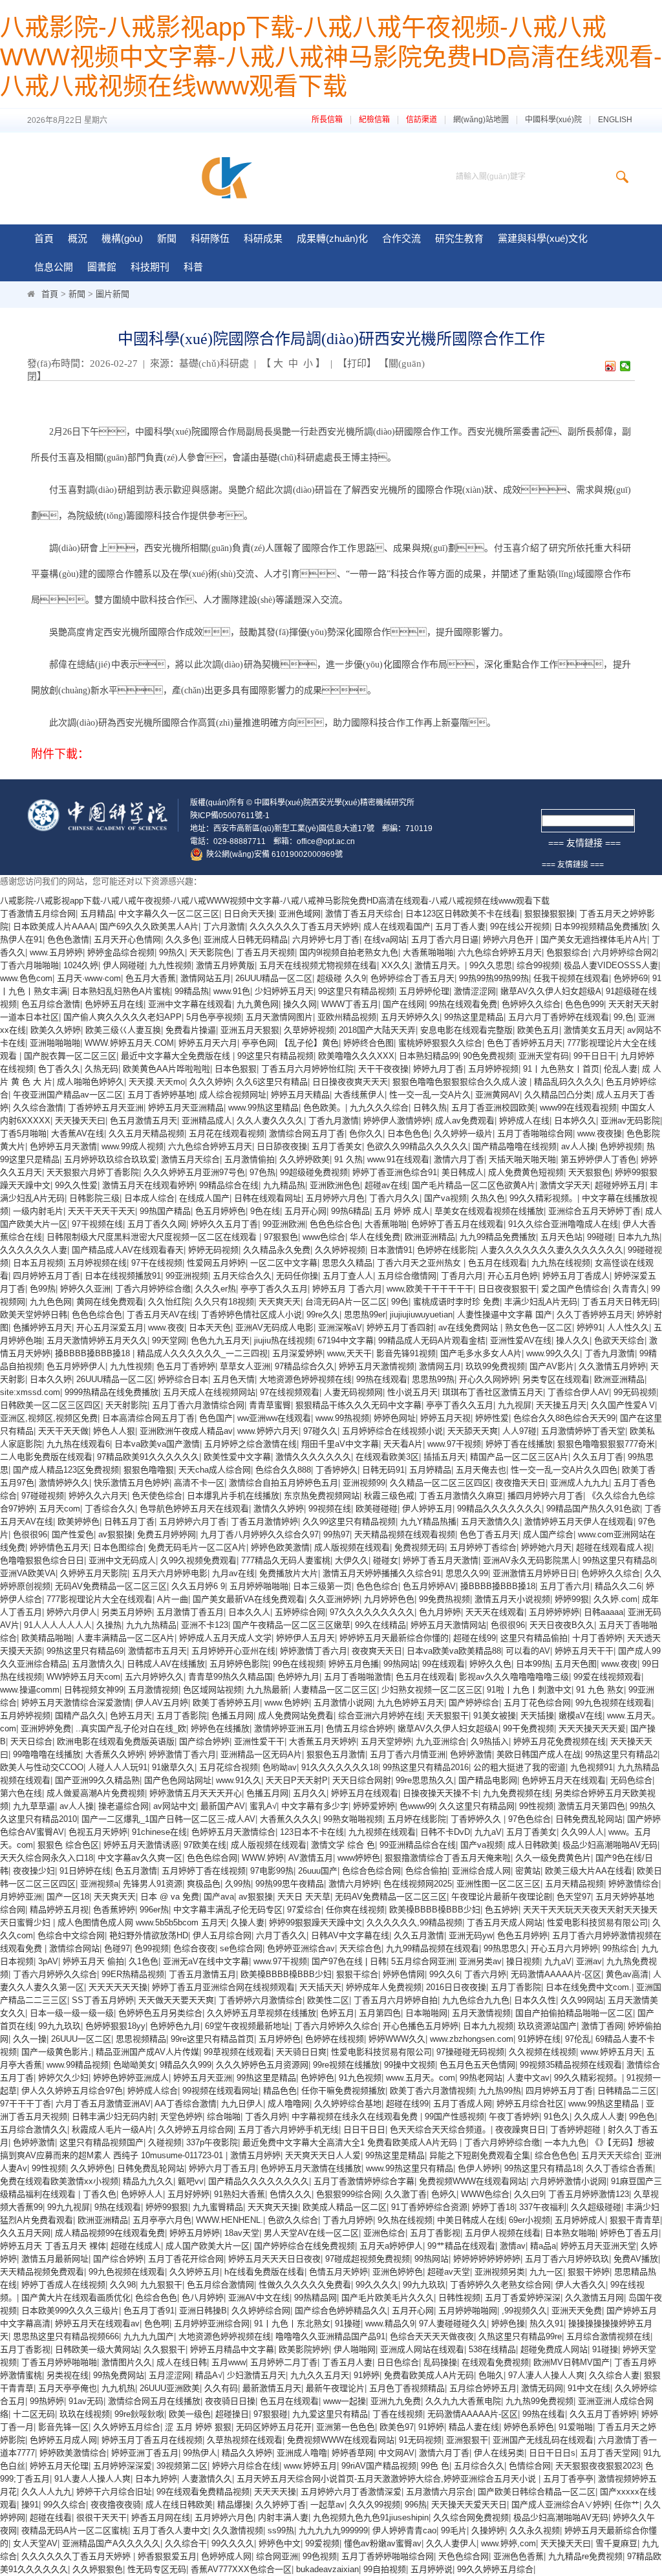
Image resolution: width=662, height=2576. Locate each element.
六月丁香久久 (281, 1935)
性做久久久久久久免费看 (305, 2285)
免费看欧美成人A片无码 (429, 2375)
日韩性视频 (459, 2298)
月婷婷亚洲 (21, 1897)
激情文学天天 (565, 1185)
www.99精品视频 (78, 2065)
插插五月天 (444, 1457)
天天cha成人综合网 (215, 1470)
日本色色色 (408, 1133)
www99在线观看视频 (578, 1108)
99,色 (624, 1017)
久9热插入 (490, 1741)
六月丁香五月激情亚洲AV (103, 2104)
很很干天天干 (101, 2517)
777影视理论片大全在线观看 (100, 1599)
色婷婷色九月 (175, 2026)
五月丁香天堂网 (609, 2453)
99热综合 (620, 1948)
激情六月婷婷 (354, 1884)
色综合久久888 (283, 1470)
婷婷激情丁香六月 (314, 1651)
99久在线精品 (380, 1625)
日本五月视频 (38, 1263)
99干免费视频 (529, 1728)
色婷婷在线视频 (335, 2039)
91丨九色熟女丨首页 (561, 1069)
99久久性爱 (76, 1185)
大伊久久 (352, 1560)
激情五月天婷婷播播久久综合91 (382, 1573)
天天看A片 (403, 1444)
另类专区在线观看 (556, 1379)
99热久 (172, 952)
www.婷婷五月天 (611, 2052)
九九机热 (118, 2388)
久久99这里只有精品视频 (349, 1521)
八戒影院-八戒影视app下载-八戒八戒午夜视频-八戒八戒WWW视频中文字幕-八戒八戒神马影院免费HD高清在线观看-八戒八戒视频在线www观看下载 (331, 57)
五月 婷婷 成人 (402, 1211)
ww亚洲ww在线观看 (274, 1418)
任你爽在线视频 (355, 1910)
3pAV (48, 1961)
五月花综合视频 (229, 1767)
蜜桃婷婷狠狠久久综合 (440, 1043)
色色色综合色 (335, 1224)
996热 (416, 2505)
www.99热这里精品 (263, 1108)
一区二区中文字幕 (284, 1263)
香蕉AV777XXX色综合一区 (241, 2569)
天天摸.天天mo (157, 1082)
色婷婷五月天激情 (63, 1146)
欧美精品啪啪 (47, 1638)
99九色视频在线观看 (614, 1703)
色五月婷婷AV (429, 1586)
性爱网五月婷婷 (216, 1263)
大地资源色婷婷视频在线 (305, 1379)
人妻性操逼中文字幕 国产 (505, 1315)
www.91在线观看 (398, 1159)
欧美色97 (397, 2427)
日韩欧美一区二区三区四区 (50, 1405)
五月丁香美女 (337, 1146)
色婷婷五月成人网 (63, 2440)
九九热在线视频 (561, 1263)
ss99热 (281, 2530)
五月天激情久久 (490, 1521)
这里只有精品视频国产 (101, 2142)
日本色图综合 (118, 1547)
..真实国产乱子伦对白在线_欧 (131, 1728)
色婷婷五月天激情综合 (233, 1832)
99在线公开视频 (520, 926)
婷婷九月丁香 (438, 1069)
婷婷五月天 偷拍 (93, 1961)
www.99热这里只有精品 (410, 2168)
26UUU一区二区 (81, 2039)
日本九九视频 (488, 2026)
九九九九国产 (149, 2336)
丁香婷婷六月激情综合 (261, 2000)
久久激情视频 (238, 2530)
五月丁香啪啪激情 (358, 1677)
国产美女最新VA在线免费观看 (249, 1599)
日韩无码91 (383, 1470)
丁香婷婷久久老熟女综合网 (500, 2285)
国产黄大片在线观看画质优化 (76, 2298)
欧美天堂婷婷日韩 (34, 1315)
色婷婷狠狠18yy (115, 2026)
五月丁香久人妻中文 (170, 2530)
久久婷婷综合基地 (348, 2104)
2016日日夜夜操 (456, 1987)
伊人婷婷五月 (427, 1509)
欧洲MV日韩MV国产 (571, 2362)
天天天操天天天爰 (592, 1728)
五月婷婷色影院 (239, 1664)
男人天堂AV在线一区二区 (311, 2233)
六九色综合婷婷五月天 (500, 952)
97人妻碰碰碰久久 (453, 2323)
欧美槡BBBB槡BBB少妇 (435, 1910)
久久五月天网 (25, 2233)
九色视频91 (592, 1767)
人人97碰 (519, 1431)
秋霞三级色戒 (389, 1496)
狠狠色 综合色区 (68, 1845)
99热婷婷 (47, 2401)
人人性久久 (628, 1327)
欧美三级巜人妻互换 (123, 1030)
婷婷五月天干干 (584, 1651)
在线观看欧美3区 (387, 1457)
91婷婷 (367, 2375)
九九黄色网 (258, 1004)
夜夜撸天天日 (520, 1483)
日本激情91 (391, 1250)
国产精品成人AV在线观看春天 (128, 1250)
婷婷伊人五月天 (305, 1638)
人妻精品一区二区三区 (335, 1690)
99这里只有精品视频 (356, 991)
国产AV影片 (552, 1366)
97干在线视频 (157, 1263)
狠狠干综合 (357, 1974)
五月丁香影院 (182, 1716)
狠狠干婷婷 (589, 2272)
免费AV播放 (636, 2259)
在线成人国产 (204, 1198)
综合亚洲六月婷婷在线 (380, 1716)
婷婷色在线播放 (220, 1728)
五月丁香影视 (435, 2233)
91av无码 (86, 2401)
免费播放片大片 (289, 1573)
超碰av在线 (386, 1185)
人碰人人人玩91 (118, 1767)
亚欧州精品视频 (347, 1017)
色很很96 (30, 1534)
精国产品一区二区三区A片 (519, 1457)
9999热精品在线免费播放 (112, 1392)
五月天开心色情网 (127, 939)
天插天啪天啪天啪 (522, 1159)
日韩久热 (430, 1108)
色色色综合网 (212, 1858)
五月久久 (310, 1793)
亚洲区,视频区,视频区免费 (49, 1418)
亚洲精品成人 (207, 1120)
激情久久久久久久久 (313, 1457)
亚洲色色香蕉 (518, 2556)
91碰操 (605, 2349)
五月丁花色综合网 (537, 1703)
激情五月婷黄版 (225, 965)
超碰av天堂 (449, 2272)
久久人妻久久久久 (270, 1120)
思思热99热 (433, 1379)
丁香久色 (100, 2194)
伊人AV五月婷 (162, 1703)
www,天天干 (349, 1353)
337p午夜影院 (212, 2142)
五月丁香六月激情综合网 (198, 1405)
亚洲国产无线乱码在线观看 (543, 2440)
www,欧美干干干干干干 (430, 1289)
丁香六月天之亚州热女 (420, 1263)
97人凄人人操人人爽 (546, 2375)
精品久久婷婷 (247, 2453)
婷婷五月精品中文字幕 (232, 2349)
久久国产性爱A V (623, 1405)
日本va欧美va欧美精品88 (454, 1651)
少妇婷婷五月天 (284, 991)
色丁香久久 (59, 1069)
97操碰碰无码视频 (470, 2052)
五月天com (59, 1509)
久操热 (109, 1625)
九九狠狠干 (161, 2285)
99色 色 (435, 2466)
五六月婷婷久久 (154, 1677)
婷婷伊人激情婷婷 (397, 1120)
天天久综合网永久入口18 (47, 1858)
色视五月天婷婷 (98, 1832)
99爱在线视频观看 (607, 1677)
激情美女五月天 (593, 1030)
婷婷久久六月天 (98, 1496)
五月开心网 (305, 1211)
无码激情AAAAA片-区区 (556, 1974)
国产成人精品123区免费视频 (66, 1470)
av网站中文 (175, 1806)
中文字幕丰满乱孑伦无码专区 (228, 1910)
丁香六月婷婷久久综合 (55, 1974)
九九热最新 (267, 1690)
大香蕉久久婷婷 (115, 1754)
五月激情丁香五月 (190, 1612)
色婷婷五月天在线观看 (564, 1780)
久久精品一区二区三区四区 (440, 1483)
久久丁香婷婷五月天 (594, 1315)
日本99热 (533, 1664)
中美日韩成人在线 (471, 2220)
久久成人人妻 (599, 2116)
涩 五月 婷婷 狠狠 (198, 2427)
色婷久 (444, 2194)
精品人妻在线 (474, 2427)
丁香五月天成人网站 (505, 1922)
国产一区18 (68, 1897)
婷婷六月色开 (509, 939)
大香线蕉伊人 (359, 1095)
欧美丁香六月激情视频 (432, 2091)
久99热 (238, 1884)
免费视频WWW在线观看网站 (473, 2181)
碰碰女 (386, 1560)
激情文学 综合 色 (343, 1845)
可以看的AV (528, 1651)
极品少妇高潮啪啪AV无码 (610, 1845)
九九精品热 (284, 1185)
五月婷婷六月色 (335, 1198)
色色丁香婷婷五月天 (525, 1043)
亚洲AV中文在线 (259, 2298)
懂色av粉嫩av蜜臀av (383, 2543)
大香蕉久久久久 (289, 1819)
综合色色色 (556, 2155)
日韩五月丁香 (129, 1521)
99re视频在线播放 (346, 2065)
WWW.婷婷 (263, 1858)
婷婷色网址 (395, 1418)
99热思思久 (505, 1948)
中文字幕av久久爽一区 (140, 1858)
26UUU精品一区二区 (274, 978)
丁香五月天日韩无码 (620, 1302)
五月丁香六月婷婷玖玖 (567, 2259)
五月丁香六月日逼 (445, 939)
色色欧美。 (324, 1108)
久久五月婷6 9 (198, 1586)
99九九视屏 (69, 2207)
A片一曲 (173, 1599)
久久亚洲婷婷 (334, 1599)
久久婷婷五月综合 (127, 2427)
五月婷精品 (430, 1470)
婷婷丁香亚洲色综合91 (395, 1172)
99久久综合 (65, 2505)
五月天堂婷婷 (386, 1741)
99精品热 (192, 991)
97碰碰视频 (43, 1496)
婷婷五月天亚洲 (203, 2078)
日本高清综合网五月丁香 (148, 1418)
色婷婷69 (631, 978)
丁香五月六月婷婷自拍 (396, 2000)
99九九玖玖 (59, 2026)
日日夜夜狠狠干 (507, 1289)
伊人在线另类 (499, 2453)
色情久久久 (291, 2194)
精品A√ (209, 2375)
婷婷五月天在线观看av (97, 2323)
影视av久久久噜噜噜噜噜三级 (514, 1677)
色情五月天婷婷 (338, 2272)
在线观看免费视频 (495, 2362)
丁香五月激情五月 (202, 1974)
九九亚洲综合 (441, 1741)
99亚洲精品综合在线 (418, 1845)
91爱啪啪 (576, 2427)
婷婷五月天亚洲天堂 (598, 2246)
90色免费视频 (488, 1056)
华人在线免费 (375, 1237)
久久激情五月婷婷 (612, 1366)
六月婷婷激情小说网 (569, 2181)
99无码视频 (635, 1392)
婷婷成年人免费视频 (384, 1987)
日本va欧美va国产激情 (157, 1444)
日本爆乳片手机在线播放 (233, 1496)
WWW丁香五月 (350, 1004)
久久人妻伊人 (451, 2543)
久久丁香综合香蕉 (619, 2168)
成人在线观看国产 (397, 926)
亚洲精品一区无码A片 (261, 1754)
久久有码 (221, 2388)
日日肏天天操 (249, 914)
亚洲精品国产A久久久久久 (111, 2543)
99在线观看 (443, 1664)
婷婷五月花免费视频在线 (560, 1741)
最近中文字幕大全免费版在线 (177, 1056)
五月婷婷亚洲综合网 (212, 2323)
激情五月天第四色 (592, 1806)
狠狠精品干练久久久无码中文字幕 (358, 1405)
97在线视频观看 (290, 1392)
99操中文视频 (410, 2065)
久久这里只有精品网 (477, 1806)
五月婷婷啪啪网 (468, 2311)
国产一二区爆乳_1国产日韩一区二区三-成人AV (168, 1819)
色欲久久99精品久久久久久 (417, 1146)
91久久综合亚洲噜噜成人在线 (563, 1224)
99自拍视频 (385, 2569)
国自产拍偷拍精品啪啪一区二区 (574, 2013)
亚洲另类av (480, 1961)
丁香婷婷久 (336, 1470)
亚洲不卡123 (205, 1625)
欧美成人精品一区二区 (345, 2207)
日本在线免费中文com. (589, 1987)
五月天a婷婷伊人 (391, 2246)
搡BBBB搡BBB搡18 (94, 1353)
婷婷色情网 (404, 1974)
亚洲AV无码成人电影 (274, 1327)
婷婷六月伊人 (72, 1612)
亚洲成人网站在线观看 (422, 2349)
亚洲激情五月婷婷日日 (535, 1573)
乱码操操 (440, 2362)
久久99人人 (582, 1832)
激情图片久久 (127, 2362)
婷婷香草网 (353, 2453)
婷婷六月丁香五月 (222, 2168)
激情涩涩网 (475, 991)
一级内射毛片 (38, 1211)
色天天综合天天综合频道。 (440, 2129)
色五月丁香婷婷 (186, 1366)
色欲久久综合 (293, 2220)
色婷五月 (337, 2013)
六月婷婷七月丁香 (326, 939)
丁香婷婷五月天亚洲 (106, 1108)
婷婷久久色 (490, 1664)
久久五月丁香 (598, 1457)
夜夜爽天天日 (377, 1651)
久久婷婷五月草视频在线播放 (262, 2013)
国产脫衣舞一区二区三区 (70, 1056)
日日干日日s (552, 2453)
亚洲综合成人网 (481, 1871)
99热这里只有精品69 (85, 1651)
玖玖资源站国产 (547, 2026)
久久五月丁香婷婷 (603, 2414)
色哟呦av (280, 1767)
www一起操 (345, 2401)
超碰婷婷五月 (620, 1185)
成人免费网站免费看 (296, 1716)
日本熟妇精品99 (429, 1056)
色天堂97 (574, 1897)
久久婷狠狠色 (98, 2569)
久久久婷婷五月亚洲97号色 (194, 1172)
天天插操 (537, 1716)
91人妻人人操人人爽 (92, 2479)
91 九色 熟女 (600, 1690)
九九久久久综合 (379, 1108)
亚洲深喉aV (340, 1327)
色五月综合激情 (51, 1004)
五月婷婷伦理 (424, 991)
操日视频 (523, 1961)
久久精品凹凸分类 (558, 1095)
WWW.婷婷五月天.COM (129, 1043)
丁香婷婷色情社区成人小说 (251, 1315)
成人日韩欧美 (533, 1845)
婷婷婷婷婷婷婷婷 (487, 2259)
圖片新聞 (112, 294)
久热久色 (488, 1198)
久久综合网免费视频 (471, 2517)
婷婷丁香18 (493, 2207)
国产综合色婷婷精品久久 (341, 2311)
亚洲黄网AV (497, 1095)
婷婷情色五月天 (59, 1547)
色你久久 (366, 1133)
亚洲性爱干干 (259, 1741)
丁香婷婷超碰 (577, 2129)
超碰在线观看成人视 (614, 1547)
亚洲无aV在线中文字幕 (206, 1961)
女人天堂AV (35, 2543)
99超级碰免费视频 (314, 1172)
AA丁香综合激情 (186, 2104)
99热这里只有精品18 (543, 2168)
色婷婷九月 (298, 1677)
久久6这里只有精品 (272, 1082)
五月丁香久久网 (157, 1224)
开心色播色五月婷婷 (421, 2026)
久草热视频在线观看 (245, 2440)
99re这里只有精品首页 (212, 2039)
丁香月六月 (462, 1276)
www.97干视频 (454, 1444)
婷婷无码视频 (213, 1250)
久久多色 (182, 939)
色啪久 (491, 2375)
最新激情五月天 (272, 2388)
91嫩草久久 (173, 1767)
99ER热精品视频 (133, 1974)
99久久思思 (491, 965)
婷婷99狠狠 (167, 2207)
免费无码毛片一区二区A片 (197, 1547)
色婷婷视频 (621, 1146)
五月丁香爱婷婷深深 (523, 2298)
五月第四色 (380, 2013)
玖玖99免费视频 (495, 1366)
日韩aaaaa (603, 1612)
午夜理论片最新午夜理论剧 (502, 1897)
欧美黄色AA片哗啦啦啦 (166, 1069)
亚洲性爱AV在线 (521, 1340)
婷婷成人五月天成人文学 (225, 1638)
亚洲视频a (99, 1884)
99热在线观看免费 (463, 1004)
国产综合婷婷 (204, 1741)
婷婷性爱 (492, 1418)
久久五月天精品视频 (146, 1133)
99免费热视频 (444, 1599)
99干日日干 (595, 1056)
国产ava (219, 1897)
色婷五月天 (131, 1716)
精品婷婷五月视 (59, 1910)
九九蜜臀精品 (218, 2207)
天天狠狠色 (589, 1172)
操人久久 (573, 1340)
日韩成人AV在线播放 (166, 1664)
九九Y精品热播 (428, 1521)
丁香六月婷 (485, 1974)
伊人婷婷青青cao (404, 2530)
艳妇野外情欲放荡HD (149, 1935)
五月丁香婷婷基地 (161, 1095)
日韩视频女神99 (94, 1690)
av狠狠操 (115, 1534)
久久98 (123, 2285)
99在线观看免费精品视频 (203, 2492)
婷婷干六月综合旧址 (114, 2492)
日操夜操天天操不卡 (441, 1793)
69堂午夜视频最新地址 (247, 2026)
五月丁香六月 (565, 1586)
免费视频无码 (420, 1547)
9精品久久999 (186, 2065)
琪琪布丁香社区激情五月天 (493, 1392)
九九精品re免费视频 (585, 2556)
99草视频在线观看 (238, 2052)
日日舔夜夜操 (282, 1146)
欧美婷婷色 (79, 1521)
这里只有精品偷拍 (534, 1638)
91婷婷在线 (539, 2039)
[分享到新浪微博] (611, 366)
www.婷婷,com (508, 2543)
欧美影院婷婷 (304, 2349)
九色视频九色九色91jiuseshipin (371, 2517)
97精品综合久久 (304, 1366)
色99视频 (152, 1948)
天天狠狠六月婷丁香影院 (93, 1172)
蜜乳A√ (263, 1806)
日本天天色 (210, 1327)
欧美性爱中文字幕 (237, 1457)
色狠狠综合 (567, 952)
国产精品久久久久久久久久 (259, 2181)
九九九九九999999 (333, 2530)
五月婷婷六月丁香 (193, 1521)
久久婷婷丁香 (281, 2505)
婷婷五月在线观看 (365, 1793)
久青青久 (630, 1289)
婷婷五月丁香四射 (400, 1327)
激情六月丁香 (459, 1159)
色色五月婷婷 (522, 1935)
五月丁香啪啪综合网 (535, 1133)
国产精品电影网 (488, 1780)
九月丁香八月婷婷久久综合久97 (260, 1534)
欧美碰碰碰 (377, 1509)
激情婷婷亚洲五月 (288, 1728)
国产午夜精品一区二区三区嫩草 (292, 1625)
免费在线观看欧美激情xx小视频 (59, 2181)
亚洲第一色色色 (346, 2427)
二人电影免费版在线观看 (46, 1457)
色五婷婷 (502, 1910)
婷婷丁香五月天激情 (441, 1560)
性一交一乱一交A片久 (430, 1095)
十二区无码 (34, 2414)
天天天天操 (275, 2492)
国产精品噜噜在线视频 (515, 1146)
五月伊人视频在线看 (503, 2233)
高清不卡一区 (199, 1483)
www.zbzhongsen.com (472, 2039)
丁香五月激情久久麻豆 (461, 1496)
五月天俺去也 (481, 1470)
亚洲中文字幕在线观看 (190, 1004)
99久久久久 (377, 2285)
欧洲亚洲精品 (430, 1237)
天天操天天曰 (80, 1120)
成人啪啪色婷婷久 (91, 1082)
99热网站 (400, 1664)
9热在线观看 (118, 2207)
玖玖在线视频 (85, 2414)
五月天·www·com (89, 978)
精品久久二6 (618, 1586)
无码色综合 (631, 1780)
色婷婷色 (317, 2078)
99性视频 (536, 1806)
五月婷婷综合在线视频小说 (392, 1431)
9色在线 (265, 1211)
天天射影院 (126, 1405)
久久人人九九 (47, 2492)
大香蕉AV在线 (78, 1133)
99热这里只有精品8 (619, 1560)
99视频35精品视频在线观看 (571, 2065)
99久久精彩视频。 (543, 1198)
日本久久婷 (51, 1379)
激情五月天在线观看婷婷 (148, 1185)
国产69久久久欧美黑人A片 (149, 926)
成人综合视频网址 (233, 1095)
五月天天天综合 (611, 2155)
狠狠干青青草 (635, 2220)
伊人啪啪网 (355, 2349)
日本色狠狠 (236, 1069)
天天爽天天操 (273, 2207)
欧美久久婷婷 (56, 1030)
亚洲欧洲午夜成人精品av (186, 1431)
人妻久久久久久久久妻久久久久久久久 (552, 1250)
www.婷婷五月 (310, 2466)
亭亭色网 (259, 1043)
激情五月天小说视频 (512, 1599)
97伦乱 (578, 2039)
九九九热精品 (151, 1625)
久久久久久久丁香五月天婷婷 (304, 926)
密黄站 (528, 1871)
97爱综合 (304, 1910)
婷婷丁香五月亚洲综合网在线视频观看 (223, 1987)
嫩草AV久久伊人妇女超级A (551, 991)
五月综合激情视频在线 (608, 2336)
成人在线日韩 (182, 2362)
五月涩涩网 (170, 2375)
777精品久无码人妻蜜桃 (286, 1560)
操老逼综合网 (123, 1806)
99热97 (336, 1534)
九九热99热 (500, 2091)
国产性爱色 (73, 1534)
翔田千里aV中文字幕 (340, 1444)
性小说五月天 (412, 1392)
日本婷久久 (575, 1120)
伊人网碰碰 (124, 965)
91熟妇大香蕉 (240, 2194)
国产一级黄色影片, (56, 2052)
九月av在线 (233, 1573)
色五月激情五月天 (144, 1120)
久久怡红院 (169, 1302)
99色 (400, 1302)
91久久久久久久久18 (340, 1767)
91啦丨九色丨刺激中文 (529, 1690)
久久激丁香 (406, 2194)
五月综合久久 (479, 2466)
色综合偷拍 (426, 1871)
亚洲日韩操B (203, 2311)
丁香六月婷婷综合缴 (153, 1289)
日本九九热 (638, 1237)
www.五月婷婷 (56, 952)
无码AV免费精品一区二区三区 (111, 1586)
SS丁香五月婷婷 (103, 2000)
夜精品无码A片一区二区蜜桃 (75, 2530)
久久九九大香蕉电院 (463, 2401)
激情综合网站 (74, 1948)
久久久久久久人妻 (34, 1250)
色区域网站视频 (212, 1690)
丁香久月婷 (266, 2116)
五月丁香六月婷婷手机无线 (288, 2129)
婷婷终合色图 (368, 1043)
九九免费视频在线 (517, 1793)
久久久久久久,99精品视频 (414, 1922)
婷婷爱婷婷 (374, 1806)
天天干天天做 (63, 1431)
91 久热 (348, 1159)
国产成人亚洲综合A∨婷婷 (561, 2505)
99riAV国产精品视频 (379, 2466)
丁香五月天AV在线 (162, 1315)
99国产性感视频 (454, 2116)
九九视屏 (515, 1405)
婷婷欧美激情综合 (73, 2453)
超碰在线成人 (136, 2246)
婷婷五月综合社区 (530, 2104)
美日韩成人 (463, 1172)
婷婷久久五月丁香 (224, 1224)
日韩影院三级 (94, 1198)
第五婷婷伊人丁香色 (598, 1159)
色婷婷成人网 (226, 2556)
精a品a (543, 2246)
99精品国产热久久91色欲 (593, 1509)
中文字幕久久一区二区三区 (169, 914)
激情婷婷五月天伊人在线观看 (579, 1521)
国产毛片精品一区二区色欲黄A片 (474, 1185)
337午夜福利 (543, 2207)
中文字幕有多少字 (315, 1806)
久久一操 (30, 2039)
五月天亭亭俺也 (68, 2388)
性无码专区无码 (157, 2569)
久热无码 (101, 1069)
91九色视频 (360, 2078)
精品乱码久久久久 (568, 1082)
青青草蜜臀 (270, 1405)
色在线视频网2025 (418, 1884)
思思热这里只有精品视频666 (66, 2336)
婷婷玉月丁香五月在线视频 (152, 2440)
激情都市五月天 (157, 1651)
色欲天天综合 (619, 1340)
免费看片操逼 (191, 1030)
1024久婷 (81, 965)
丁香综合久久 (110, 1509)
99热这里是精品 (474, 1017)
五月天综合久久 (242, 1276)
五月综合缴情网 (407, 1276)
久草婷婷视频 (309, 1030)
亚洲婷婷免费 (46, 1728)
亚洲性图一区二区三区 (498, 1884)
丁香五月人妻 (347, 2362)
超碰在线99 (475, 1638)
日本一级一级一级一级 (72, 2013)
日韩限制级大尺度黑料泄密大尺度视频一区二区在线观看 (153, 1237)
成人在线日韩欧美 (179, 2505)
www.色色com (26, 978)
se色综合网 (241, 1948)
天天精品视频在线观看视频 (405, 1534)
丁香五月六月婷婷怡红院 (307, 1069)
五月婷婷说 (432, 2569)
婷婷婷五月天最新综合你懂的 (394, 1638)
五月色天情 (234, 1379)
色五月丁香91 (149, 2311)
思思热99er (365, 1315)
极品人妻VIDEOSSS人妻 (611, 965)
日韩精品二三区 (627, 2091)
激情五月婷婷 (255, 2155)
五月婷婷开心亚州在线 (233, 1651)
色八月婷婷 (203, 2298)
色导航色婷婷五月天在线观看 (194, 1509)
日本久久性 (535, 2000)
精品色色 (280, 2091)
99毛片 (454, 2530)
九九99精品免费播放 (498, 1237)
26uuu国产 (318, 1871)
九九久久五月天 (320, 2375)
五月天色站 (561, 1237)
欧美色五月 (538, 1030)
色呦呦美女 (134, 2065)
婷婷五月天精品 (300, 1095)
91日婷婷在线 (85, 1871)
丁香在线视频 (398, 2414)
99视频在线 (330, 1509)
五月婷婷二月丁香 (284, 2362)
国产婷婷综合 (474, 1703)
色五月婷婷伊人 (76, 1366)
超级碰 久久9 (341, 978)
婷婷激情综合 (634, 1884)
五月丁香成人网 (463, 2104)
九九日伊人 (242, 2104)
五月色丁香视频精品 (407, 2388)
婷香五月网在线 (161, 2517)
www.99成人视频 (133, 1146)
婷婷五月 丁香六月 (347, 1289)
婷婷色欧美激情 (280, 1547)
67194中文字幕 (346, 1340)
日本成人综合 (149, 1198)
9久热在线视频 (405, 2220)
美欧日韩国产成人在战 (539, 1754)
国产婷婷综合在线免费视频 (304, 2246)
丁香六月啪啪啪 (29, 965)
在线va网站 (385, 939)
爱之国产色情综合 (575, 1289)
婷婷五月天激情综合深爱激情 (76, 1703)
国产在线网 (404, 1004)
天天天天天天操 (118, 1987)
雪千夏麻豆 (616, 2543)
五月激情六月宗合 (440, 2492)
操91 (30, 2505)
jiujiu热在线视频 (283, 1340)
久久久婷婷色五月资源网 (262, 2065)
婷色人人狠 (114, 1431)
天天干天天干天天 (101, 1211)
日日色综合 (398, 2362)
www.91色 (232, 991)
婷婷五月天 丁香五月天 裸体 (53, 2246)
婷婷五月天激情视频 (377, 1366)
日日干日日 (364, 2129)
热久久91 (547, 2323)
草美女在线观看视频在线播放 (489, 1211)
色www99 (417, 1806)
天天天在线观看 (495, 1612)
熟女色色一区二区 (539, 1327)
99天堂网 (169, 1340)
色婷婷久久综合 (531, 1004)
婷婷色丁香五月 (629, 2233)
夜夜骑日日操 (230, 2401)
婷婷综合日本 (183, 1379)
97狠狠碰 (271, 2414)
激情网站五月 (206, 978)
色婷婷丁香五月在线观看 (457, 1224)
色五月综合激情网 (220, 2285)
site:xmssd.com (30, 1392)
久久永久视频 (535, 2530)
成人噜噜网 (289, 2104)
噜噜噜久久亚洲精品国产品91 (330, 2336)
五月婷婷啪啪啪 (259, 1586)
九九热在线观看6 (78, 1444)
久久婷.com (615, 1599)
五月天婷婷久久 (410, 1017)
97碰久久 (320, 1431)
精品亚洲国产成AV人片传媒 (147, 2052)
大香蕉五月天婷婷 (323, 1741)
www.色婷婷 (287, 1703)
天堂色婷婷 (181, 2116)
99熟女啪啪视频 (353, 1819)
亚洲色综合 (384, 2233)
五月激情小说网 (343, 1703)
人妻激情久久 (207, 2479)
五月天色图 (576, 1664)
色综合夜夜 (194, 1948)
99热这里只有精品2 (621, 1754)
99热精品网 (315, 2298)
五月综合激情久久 (34, 2129)
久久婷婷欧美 (304, 1159)
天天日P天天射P (297, 1780)
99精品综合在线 (229, 1185)
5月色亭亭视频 (214, 1017)
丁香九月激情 (334, 1120)
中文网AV (396, 2453)
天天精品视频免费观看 (42, 2272)
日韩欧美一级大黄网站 (97, 2349)
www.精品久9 (390, 2323)
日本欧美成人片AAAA (54, 926)
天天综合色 (360, 1948)
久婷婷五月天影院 (94, 1573)
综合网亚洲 (277, 2556)
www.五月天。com (421, 2078)
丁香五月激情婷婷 (264, 1521)
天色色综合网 (464, 2556)
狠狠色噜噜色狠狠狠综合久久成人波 (461, 1082)
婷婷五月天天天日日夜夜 (274, 2259)
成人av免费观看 (465, 1120)
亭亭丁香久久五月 (274, 1289)
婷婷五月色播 (354, 1664)
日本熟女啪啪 (570, 2233)
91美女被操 (495, 1716)
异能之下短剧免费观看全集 (480, 2155)
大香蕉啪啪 (386, 1224)
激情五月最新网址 (55, 2259)
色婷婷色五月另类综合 (160, 2013)
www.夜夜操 (600, 1133)
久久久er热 (216, 1289)
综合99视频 (538, 965)
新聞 (77, 294)
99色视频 (320, 2556)
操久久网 (300, 1004)
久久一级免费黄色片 (553, 1858)
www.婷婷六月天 (268, 1431)
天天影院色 (210, 952)
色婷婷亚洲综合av (301, 1948)
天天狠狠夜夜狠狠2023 (598, 2466)
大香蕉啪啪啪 (428, 952)
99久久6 (444, 1974)
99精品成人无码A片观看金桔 (432, 1340)
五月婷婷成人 (580, 2220)
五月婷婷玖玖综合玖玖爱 (110, 1159)
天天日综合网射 (362, 1780)
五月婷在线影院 (417, 1819)
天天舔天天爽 (473, 1431)
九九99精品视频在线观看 (432, 1948)
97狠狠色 (281, 1237)
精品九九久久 (148, 2181)
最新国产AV (223, 1806)
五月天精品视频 (574, 1884)
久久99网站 (582, 2000)
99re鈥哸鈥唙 (139, 2414)
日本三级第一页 (322, 1586)
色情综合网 (530, 2466)
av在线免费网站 (469, 1327)
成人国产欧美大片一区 (208, 2246)
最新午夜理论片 (335, 2388)
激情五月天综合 (190, 1159)
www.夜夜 (166, 1327)
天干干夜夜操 (383, 1069)
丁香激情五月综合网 (38, 914)
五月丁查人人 (348, 1276)
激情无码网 (542, 2388)
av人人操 (578, 1146)
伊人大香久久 (581, 2285)
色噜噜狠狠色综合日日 (42, 1560)
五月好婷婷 (188, 2194)
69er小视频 (529, 2220)
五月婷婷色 (280, 2039)
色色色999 (584, 1004)
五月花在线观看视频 (227, 1133)
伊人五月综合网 (222, 1935)
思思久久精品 (347, 1263)
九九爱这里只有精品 (330, 2414)
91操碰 (348, 2323)
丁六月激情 (224, 926)
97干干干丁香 (26, 2104)
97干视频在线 (97, 1224)
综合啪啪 (224, 2116)
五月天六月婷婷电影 (170, 1573)
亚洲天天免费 (577, 2311)
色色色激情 (68, 939)
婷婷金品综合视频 (121, 952)
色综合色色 (156, 2298)
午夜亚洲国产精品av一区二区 (68, 1095)
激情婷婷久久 (64, 1483)
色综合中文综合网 (71, 1935)
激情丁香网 (602, 2026)
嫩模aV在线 (581, 1716)
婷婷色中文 (280, 2543)
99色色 (642, 2116)
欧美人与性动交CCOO (42, 1767)
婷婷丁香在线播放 (519, 1444)
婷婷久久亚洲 (85, 1289)
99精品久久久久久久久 (499, 1509)
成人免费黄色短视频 (526, 1172)
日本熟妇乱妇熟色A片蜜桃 (121, 991)
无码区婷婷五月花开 (274, 2427)
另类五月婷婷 (127, 1612)
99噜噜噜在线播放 (47, 1754)
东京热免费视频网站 (322, 1496)
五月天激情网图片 (279, 1017)
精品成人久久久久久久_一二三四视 (202, 1353)
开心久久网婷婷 (488, 1379)
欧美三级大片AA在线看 (589, 1871)
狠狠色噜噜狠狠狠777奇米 (606, 1444)
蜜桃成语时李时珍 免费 (456, 1302)
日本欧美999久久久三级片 (70, 2311)
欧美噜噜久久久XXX (356, 1056)
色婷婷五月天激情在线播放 (311, 2168)
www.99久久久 (553, 1353)
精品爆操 (234, 2505)
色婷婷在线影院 (446, 1250)
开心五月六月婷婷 (564, 1948)
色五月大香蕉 (151, 978)
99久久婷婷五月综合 (495, 2569)
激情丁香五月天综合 (363, 914)
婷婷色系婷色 (529, 2427)
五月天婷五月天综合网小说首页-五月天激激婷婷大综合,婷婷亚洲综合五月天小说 (388, 2479)
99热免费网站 (119, 2375)
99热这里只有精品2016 (426, 1767)
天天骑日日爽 (301, 2052)
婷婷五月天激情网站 (448, 1625)
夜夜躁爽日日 (520, 2129)
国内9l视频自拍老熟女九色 (349, 952)
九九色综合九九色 (476, 2000)
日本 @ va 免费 (170, 1897)
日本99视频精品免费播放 (601, 926)
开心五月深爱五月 (110, 1327)
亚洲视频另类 (500, 2272)
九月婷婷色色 (389, 1599)
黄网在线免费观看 (110, 1302)
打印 (357, 363)
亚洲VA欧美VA (28, 1573)
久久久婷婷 (210, 1082)
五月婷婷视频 (493, 1069)
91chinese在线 (159, 1832)
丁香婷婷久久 (477, 1819)
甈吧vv (191, 2181)
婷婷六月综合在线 (246, 2466)
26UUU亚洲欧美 (170, 2388)
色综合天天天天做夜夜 (432, 2336)
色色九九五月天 (220, 1340)
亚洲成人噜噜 (302, 2453)
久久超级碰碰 (596, 2207)
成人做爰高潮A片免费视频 (96, 1793)
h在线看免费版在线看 (264, 2272)
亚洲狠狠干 (467, 2440)
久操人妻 (248, 1922)
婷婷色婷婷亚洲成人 (131, 2078)
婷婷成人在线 (524, 1120)
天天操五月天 (561, 1405)
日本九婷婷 (156, 2479)
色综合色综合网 (371, 1871)
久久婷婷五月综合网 (196, 2129)
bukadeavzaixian (327, 2569)
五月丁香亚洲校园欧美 (493, 1108)
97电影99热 (272, 1871)
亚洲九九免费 (396, 2401)
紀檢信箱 (374, 120)
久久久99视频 (375, 2505)
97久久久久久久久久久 (372, 1612)
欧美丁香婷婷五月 (226, 1703)
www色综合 (324, 1237)
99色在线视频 (298, 1664)
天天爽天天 (280, 1302)
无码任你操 (297, 1276)
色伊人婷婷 (479, 2168)
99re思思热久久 (425, 1780)
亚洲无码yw (471, 1935)
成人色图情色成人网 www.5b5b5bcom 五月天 (142, 1922)
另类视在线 (68, 2375)
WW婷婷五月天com (83, 1677)
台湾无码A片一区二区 (346, 1302)
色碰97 (117, 1948)
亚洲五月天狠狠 (250, 1030)
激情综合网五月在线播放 (154, 2401)
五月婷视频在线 (97, 1263)
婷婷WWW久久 (397, 2039)
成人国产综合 (548, 1534)
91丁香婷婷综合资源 (429, 2207)
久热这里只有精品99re (520, 2336)
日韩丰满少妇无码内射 (114, 2116)
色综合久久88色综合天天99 (564, 1418)
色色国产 (216, 1418)
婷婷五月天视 (445, 1418)
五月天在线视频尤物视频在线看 (318, 965)
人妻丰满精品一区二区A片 (125, 1638)
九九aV (488, 1832)
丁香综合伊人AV (578, 1392)
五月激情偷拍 (250, 1159)
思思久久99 (467, 1573)
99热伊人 (200, 2453)
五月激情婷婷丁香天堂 (583, 1431)
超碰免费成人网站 (554, 2349)
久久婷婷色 (91, 2168)
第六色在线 (21, 1793)
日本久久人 (249, 1612)
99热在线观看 (382, 1379)
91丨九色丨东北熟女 (292, 2323)
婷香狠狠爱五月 (167, 2556)
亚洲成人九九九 (580, 1483)
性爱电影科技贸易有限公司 (597, 1922)
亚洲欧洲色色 (335, 1185)
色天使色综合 (157, 1496)
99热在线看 (544, 2414)
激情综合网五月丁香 (307, 1133)
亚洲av (589, 1961)
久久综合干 (186, 2543)
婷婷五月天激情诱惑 (141, 1845)
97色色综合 (529, 1819)
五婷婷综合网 (300, 1612)
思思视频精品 (141, 2039)
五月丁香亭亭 (568, 2479)
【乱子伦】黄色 (309, 1043)
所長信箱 (327, 120)
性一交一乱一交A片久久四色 (564, 1470)
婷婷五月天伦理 (59, 2466)
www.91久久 (239, 1780)
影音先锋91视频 (406, 1353)
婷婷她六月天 (546, 1547)
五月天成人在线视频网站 (209, 1392)
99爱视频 (322, 2543)
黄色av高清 (627, 1974)
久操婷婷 (488, 2530)
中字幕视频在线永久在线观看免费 (356, 2116)
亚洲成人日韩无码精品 (246, 939)
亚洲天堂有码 (544, 1056)
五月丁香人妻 (460, 926)
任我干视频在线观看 (571, 978)
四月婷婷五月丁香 (47, 1276)
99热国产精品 (165, 1211)
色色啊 (157, 2323)
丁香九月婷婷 (348, 2220)
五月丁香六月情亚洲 (408, 1754)
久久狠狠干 (165, 2349)
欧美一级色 (190, 2414)
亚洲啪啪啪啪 (55, 1043)
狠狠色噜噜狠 (149, 1470)
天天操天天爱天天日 (469, 2505)
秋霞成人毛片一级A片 (112, 2129)
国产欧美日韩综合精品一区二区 (537, 2492)
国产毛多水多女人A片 (481, 1353)
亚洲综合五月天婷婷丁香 (594, 1211)
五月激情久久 (97, 1664)
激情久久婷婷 (279, 1509)
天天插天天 (320, 1987)
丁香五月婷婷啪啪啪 (59, 2362)
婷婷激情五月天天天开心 (196, 1793)
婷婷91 (590, 1327)
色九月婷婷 (440, 1612)
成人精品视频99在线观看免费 (110, 2233)
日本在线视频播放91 (123, 1276)
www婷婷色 (359, 1858)
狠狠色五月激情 (336, 1754)
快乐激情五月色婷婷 (132, 1483)
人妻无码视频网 (353, 1392)
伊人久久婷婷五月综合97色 (72, 2091)
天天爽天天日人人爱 (323, 2155)
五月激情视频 (153, 1690)
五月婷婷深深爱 (123, 2466)
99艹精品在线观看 (461, 2246)
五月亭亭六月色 (162, 2220)
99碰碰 (600, 1237)
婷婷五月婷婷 (195, 2233)
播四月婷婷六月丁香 (545, 1496)
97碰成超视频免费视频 (368, 2259)
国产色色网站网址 (178, 1780)
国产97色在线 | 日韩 (349, 1961)
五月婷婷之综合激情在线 (251, 1444)
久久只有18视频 (224, 1302)
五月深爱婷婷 (297, 1353)
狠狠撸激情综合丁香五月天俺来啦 (448, 1858)
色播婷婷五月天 (42, 1327)
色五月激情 (136, 1871)
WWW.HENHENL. (230, 2220)
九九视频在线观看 (382, 1832)
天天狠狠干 (448, 1716)
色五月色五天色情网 (477, 2065)
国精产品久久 (80, 1716)
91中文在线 (589, 2388)
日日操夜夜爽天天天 (350, 1082)
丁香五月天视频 (265, 952)
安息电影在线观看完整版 (466, 1030)
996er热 (154, 1910)
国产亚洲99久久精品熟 (97, 1780)
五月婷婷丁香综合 (483, 1547)
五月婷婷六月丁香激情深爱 (351, 2492)
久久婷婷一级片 (463, 1133)
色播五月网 (232, 1716)
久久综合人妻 (614, 2375)
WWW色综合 (485, 2194)
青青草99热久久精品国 (230, 1677)
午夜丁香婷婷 (514, 2116)
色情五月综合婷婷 (359, 1728)
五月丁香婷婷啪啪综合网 (388, 2556)
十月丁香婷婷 (597, 1638)
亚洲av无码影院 (630, 1120)
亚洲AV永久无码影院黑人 (530, 1560)
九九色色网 (51, 1302)
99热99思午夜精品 (290, 1884)
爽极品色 (204, 1884)
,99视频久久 (524, 2311)
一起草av (327, 2505)
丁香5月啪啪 (23, 1133)
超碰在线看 (51, 2517)
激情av (513, 2246)
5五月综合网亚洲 (423, 1961)
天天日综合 (31, 1741)
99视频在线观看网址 (220, 2091)
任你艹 (627, 2505)
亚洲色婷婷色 (398, 2272)
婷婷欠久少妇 (63, 2078)
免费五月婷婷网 (166, 1534)
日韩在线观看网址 (268, 1198)
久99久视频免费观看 (198, 1560)
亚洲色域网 (300, 914)
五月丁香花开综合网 (186, 2259)
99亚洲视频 (187, 1276)
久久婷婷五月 (195, 2272)
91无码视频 (420, 2440)
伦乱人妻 (621, 1069)
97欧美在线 (205, 1845)
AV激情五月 (311, 1858)
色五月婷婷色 (220, 1211)
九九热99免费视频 (539, 2401)
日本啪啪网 (426, 2013)
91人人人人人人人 (58, 1625)
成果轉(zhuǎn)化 (332, 238)
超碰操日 (232, 2414)
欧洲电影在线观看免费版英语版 (116, 1741)
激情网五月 (440, 1366)
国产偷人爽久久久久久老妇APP (123, 1017)
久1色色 (144, 1961)
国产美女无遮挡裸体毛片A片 (594, 939)
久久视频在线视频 (542, 2052)
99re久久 (323, 1315)
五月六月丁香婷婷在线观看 (559, 1017)
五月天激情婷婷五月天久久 (97, 1340)
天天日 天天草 (304, 1897)
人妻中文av (528, 2078)
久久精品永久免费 (277, 1250)
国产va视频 (445, 1198)
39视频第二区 (182, 2466)
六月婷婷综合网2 (625, 952)
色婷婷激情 (471, 1754)
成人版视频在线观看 (352, 1547)
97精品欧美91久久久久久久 (148, 1457)
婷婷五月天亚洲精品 (186, 1108)
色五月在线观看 (497, 1263)
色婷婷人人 (142, 2194)
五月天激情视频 (481, 2013)
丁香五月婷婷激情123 (589, 2194)
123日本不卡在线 (312, 1832)
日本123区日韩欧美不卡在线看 (463, 914)
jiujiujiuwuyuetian (421, 1315)
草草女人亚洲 (245, 1366)
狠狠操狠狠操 (550, 914)
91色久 (557, 2116)
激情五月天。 (440, 965)
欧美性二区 (328, 2000)
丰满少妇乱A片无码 (541, 1302)
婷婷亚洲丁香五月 (145, 2453)
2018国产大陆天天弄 (377, 1030)
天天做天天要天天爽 (176, 2000)
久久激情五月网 (594, 2298)
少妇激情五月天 (256, 2375)
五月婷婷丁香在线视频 (204, 1871)
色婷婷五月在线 (114, 1004)
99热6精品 (350, 1211)
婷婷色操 (508, 2323)
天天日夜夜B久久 (562, 1625)
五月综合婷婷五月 (483, 2388)
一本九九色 (565, 2142)
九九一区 (546, 2272)
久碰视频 (165, 2142)
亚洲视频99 (364, 1483)
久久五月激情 (419, 1935)
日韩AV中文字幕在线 (350, 1935)
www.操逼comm (30, 1690)
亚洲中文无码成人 (122, 1560)
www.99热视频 (342, 1418)
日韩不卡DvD (445, 1832)
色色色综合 (377, 1586)
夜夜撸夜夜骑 (116, 2505)
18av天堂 (242, 2233)
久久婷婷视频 (340, 1250)
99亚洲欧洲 (284, 1224)
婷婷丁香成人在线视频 (63, 2285)
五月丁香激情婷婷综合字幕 (364, 2181)
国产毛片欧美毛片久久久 (388, 2298)
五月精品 (97, 914)
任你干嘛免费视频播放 (343, 2091)
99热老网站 (481, 2078)
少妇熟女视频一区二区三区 (432, 1690)
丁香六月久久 (394, 1198)
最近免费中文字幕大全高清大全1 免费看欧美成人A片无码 (351, 2142)
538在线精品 (492, 2349)
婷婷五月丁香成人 (576, 1276)
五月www (229, 2362)
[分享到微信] (625, 366)
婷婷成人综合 (153, 2091)
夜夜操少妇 (34, 1871)
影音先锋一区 (63, 2427)
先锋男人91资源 (153, 1884)
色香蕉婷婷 (114, 1910)
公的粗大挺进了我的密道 (519, 1767)
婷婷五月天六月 (208, 1043)
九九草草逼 (34, 1806)
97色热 (262, 1172)
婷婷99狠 (572, 1599)
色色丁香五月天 (489, 1534)
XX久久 (396, 965)
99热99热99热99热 (494, 978)
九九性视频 (170, 965)
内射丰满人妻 (283, 2517)
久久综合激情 (38, 1108)
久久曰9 (529, 2194)
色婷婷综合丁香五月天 (412, 978)
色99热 (43, 1289)
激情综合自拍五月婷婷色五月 (283, 1483)
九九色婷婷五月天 (411, 1703)
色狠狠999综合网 (348, 2194)
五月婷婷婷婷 (554, 1612)
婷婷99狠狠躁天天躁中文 (315, 1922)
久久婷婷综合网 (261, 2311)
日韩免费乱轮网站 (589, 1819)
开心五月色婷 (513, 1276)
